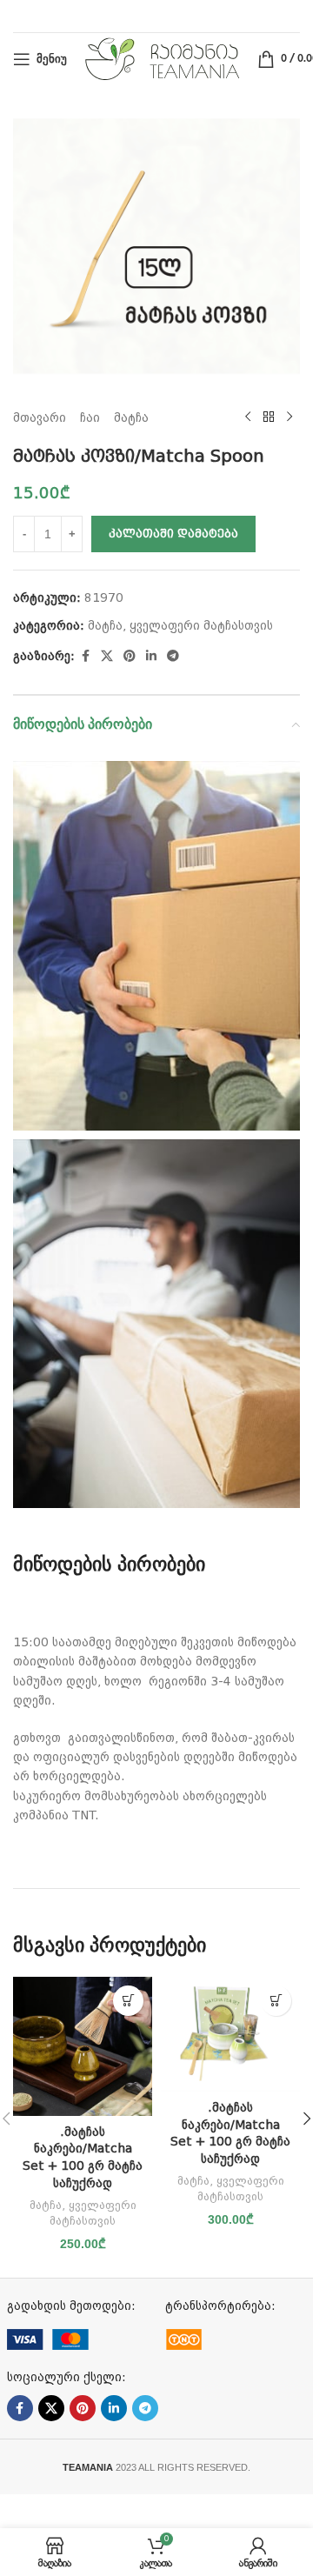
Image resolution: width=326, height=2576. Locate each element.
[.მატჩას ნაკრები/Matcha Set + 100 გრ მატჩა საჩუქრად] (83, 2046)
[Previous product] (248, 417)
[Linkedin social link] (151, 656)
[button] (128, 2001)
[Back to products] (269, 417)
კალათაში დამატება (173, 534)
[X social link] (107, 656)
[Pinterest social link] (130, 656)
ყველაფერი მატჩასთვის (201, 625)
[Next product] (289, 417)
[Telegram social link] (173, 656)
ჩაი (90, 417)
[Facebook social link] (85, 656)
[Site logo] (162, 58)
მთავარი (40, 417)
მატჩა (131, 417)
